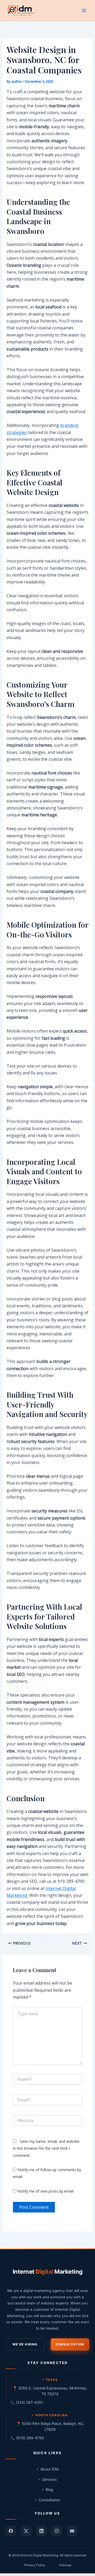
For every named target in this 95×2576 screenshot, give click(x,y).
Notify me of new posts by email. (46, 2191)
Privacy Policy (35, 2565)
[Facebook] (11, 2531)
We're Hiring (25, 2344)
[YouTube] (72, 2531)
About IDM (49, 2469)
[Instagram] (57, 2531)
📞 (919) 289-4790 (27, 2438)
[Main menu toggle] (84, 11)
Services (49, 2479)
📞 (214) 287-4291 (27, 2402)
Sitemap (65, 2565)
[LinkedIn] (41, 2531)
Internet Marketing (48, 2272)
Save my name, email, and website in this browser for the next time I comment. (46, 2148)
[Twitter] (26, 2531)
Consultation (70, 2344)
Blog (49, 2489)
